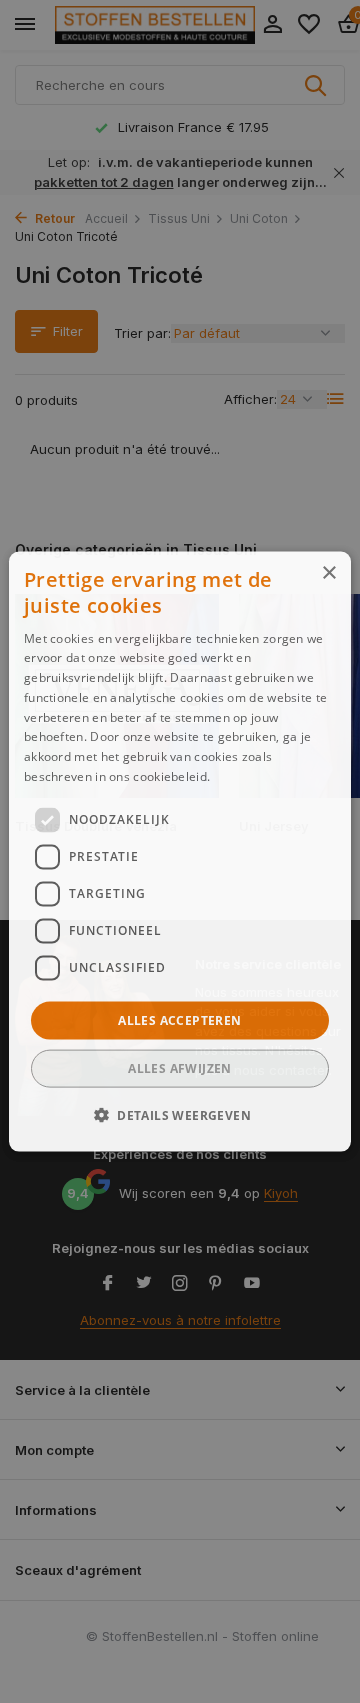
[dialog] (180, 851)
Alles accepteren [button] (179, 1019)
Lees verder (248, 776)
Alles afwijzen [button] (180, 1068)
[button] (180, 1115)
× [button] (328, 572)
